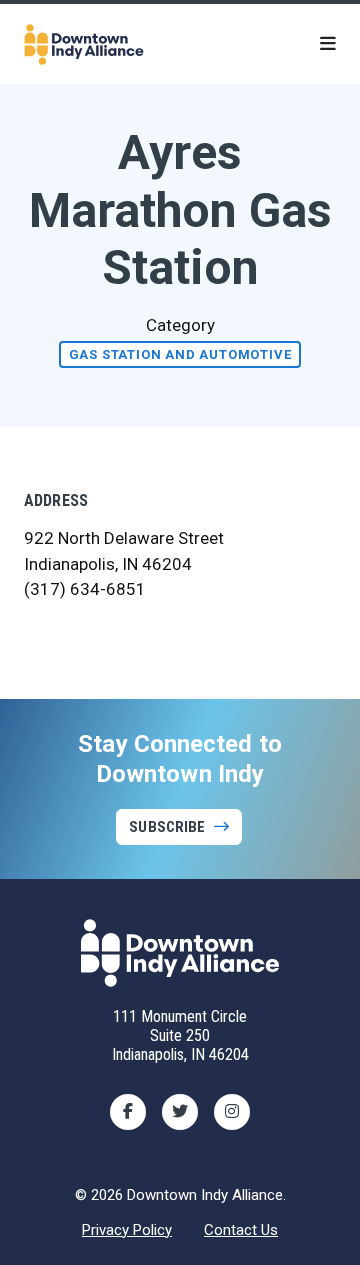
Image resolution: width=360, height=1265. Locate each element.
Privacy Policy (127, 1230)
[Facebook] (128, 1112)
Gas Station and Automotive (180, 354)
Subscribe (167, 827)
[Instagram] (232, 1112)
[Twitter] (180, 1112)
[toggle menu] (328, 44)
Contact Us (241, 1230)
